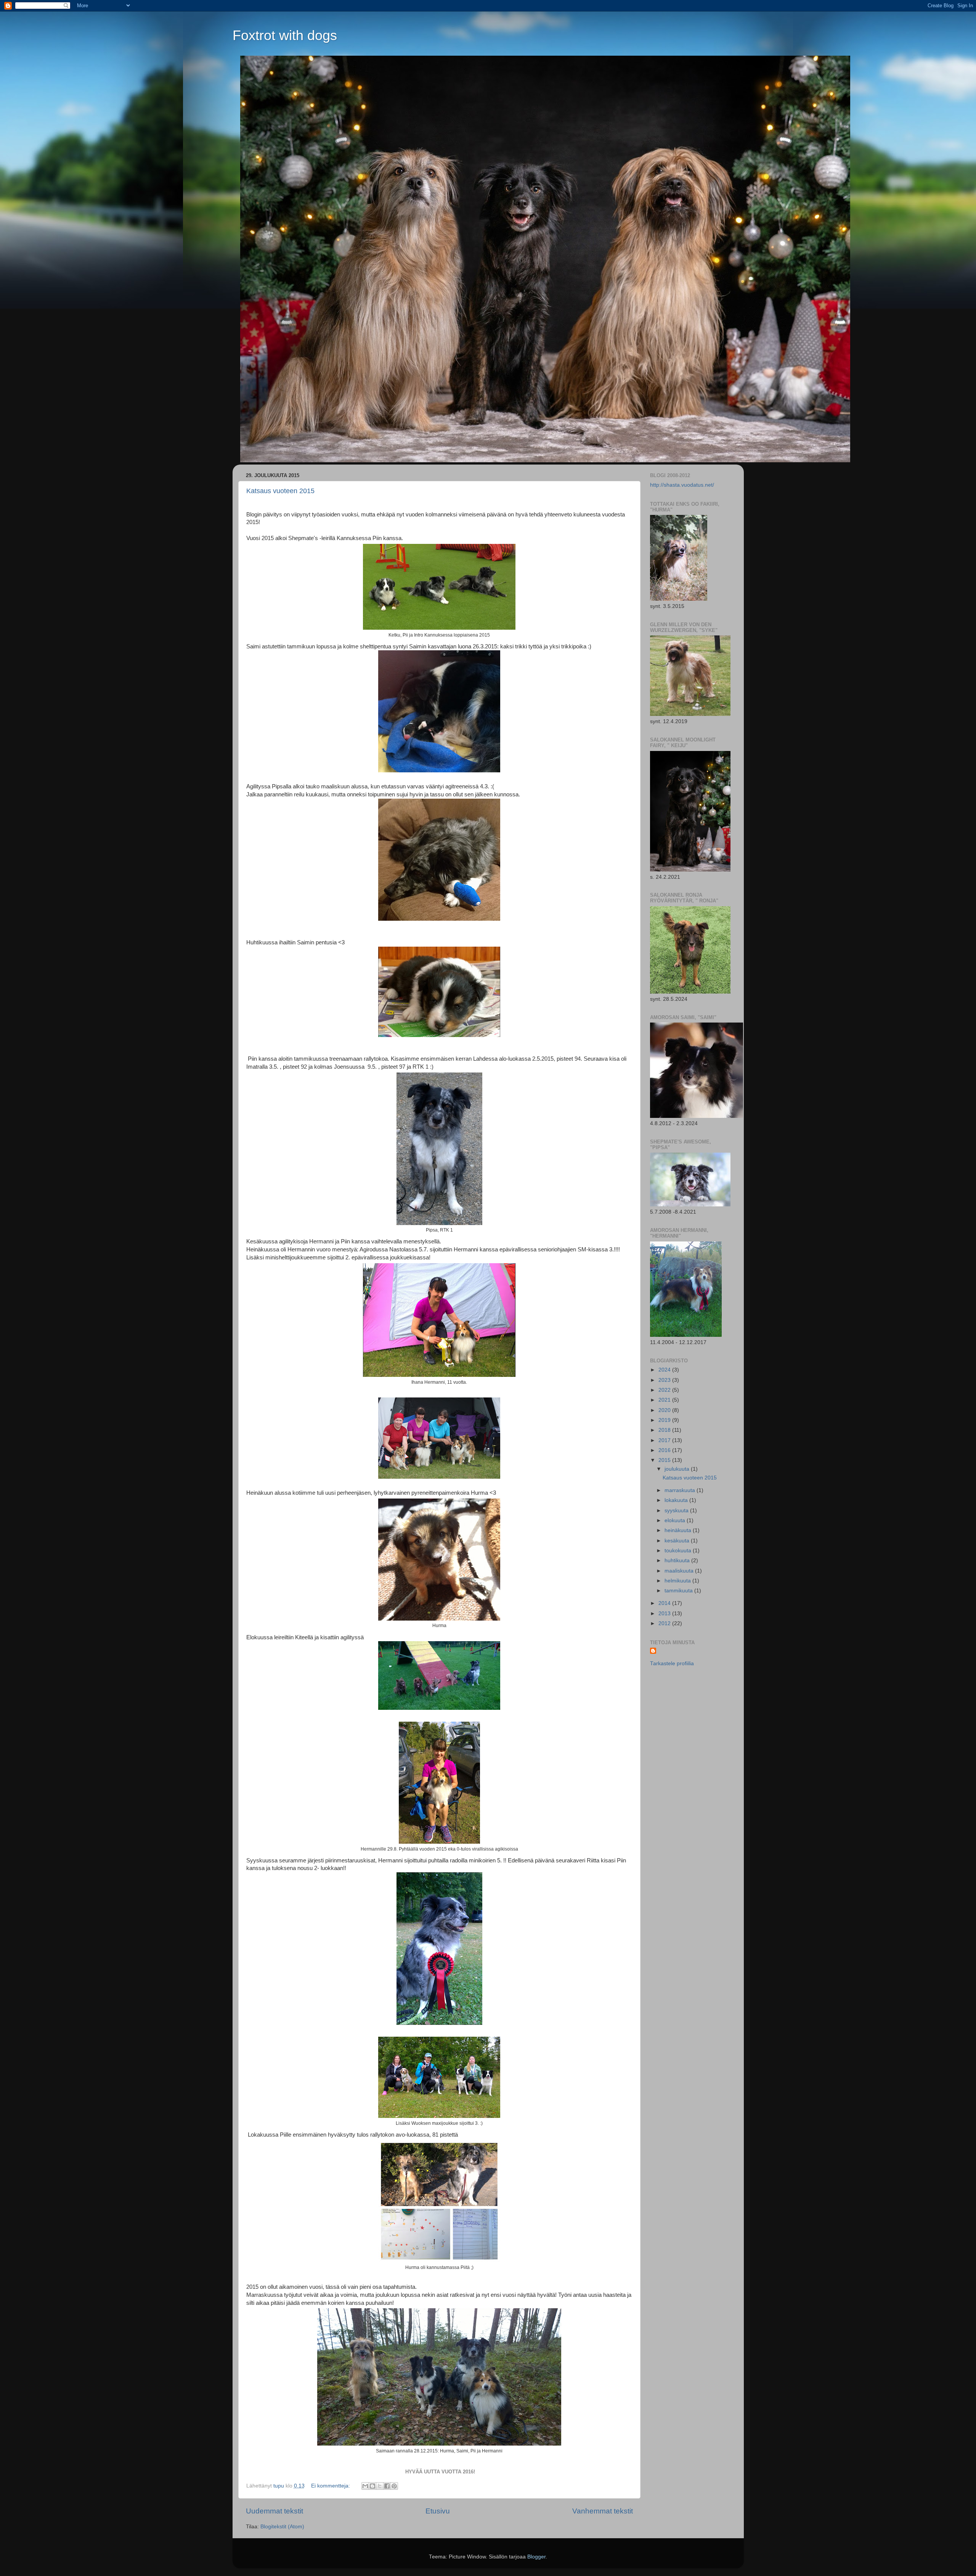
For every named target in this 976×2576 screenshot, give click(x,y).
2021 (665, 1400)
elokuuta (676, 1520)
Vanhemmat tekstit (603, 2511)
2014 (665, 1603)
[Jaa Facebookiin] (387, 2486)
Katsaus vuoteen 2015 (280, 491)
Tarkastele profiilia (672, 1663)
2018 (665, 1430)
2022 (665, 1390)
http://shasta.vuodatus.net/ (682, 485)
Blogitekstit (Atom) (282, 2527)
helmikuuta (678, 1581)
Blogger (536, 2557)
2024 (665, 1370)
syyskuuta (677, 1511)
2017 (665, 1440)
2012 (665, 1623)
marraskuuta (681, 1490)
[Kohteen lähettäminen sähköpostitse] (365, 2486)
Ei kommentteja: (331, 2486)
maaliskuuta (680, 1571)
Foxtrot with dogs (285, 35)
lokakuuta (677, 1500)
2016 (665, 1450)
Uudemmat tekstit (274, 2511)
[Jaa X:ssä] (380, 2486)
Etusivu (438, 2511)
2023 (665, 1380)
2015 (665, 1460)
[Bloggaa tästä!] (372, 2486)
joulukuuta (678, 1469)
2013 (665, 1614)
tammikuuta (679, 1591)
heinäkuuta (679, 1530)
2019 (665, 1420)
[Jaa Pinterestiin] (394, 2486)
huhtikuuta (678, 1561)
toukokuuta (679, 1551)
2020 (665, 1410)
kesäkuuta (678, 1541)
